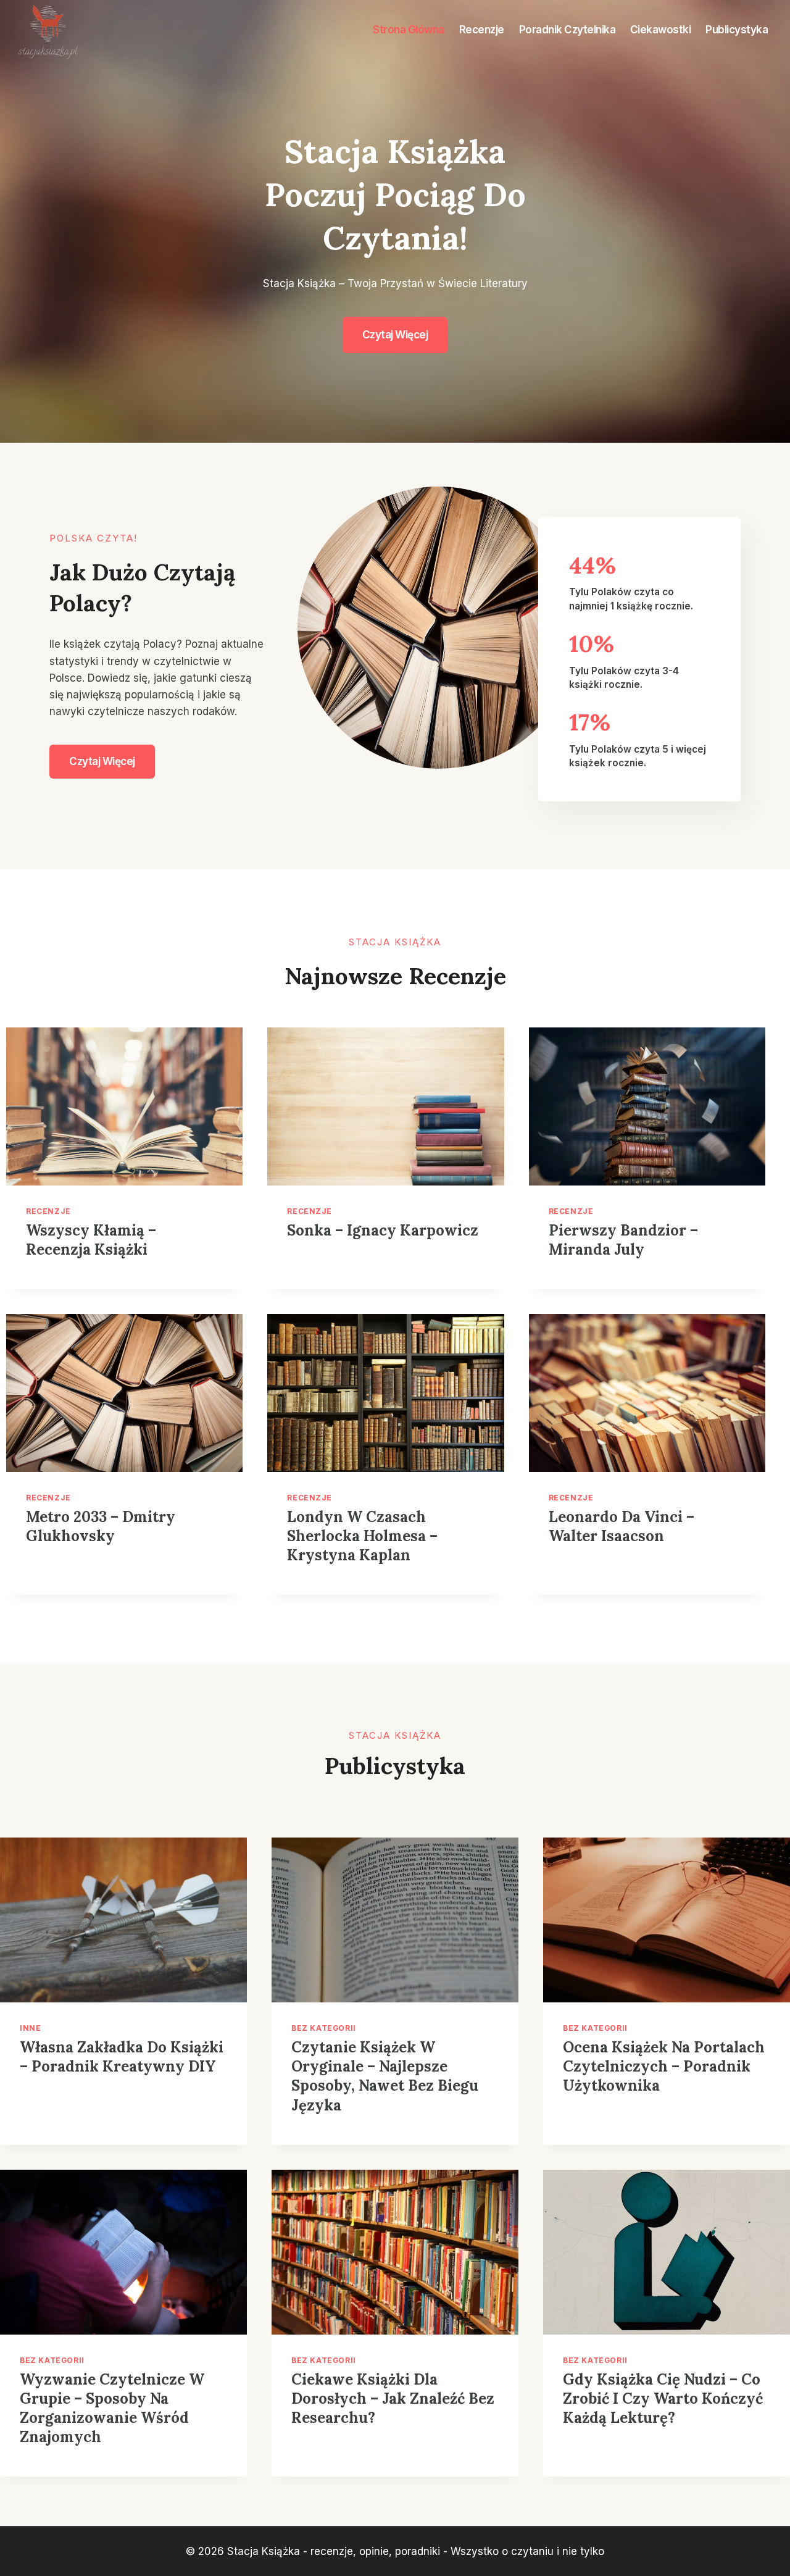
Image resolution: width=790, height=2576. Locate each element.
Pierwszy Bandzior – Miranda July (623, 1240)
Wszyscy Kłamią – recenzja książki (91, 1240)
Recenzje (482, 30)
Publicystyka (737, 30)
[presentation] (124, 1106)
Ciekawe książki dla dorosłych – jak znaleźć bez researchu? (393, 2398)
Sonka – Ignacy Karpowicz (383, 1230)
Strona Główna (409, 30)
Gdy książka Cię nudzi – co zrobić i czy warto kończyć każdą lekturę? (663, 2398)
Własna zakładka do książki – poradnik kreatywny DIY (122, 2057)
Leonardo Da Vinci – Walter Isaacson (622, 1526)
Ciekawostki (661, 30)
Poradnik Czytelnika (568, 30)
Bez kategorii (324, 2028)
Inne (30, 2028)
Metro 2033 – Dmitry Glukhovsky (101, 1526)
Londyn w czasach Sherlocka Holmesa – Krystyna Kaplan (362, 1536)
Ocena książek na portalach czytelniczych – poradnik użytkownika (664, 2066)
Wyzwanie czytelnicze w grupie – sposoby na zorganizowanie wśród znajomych (112, 2408)
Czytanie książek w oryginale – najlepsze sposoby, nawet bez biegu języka (385, 2076)
